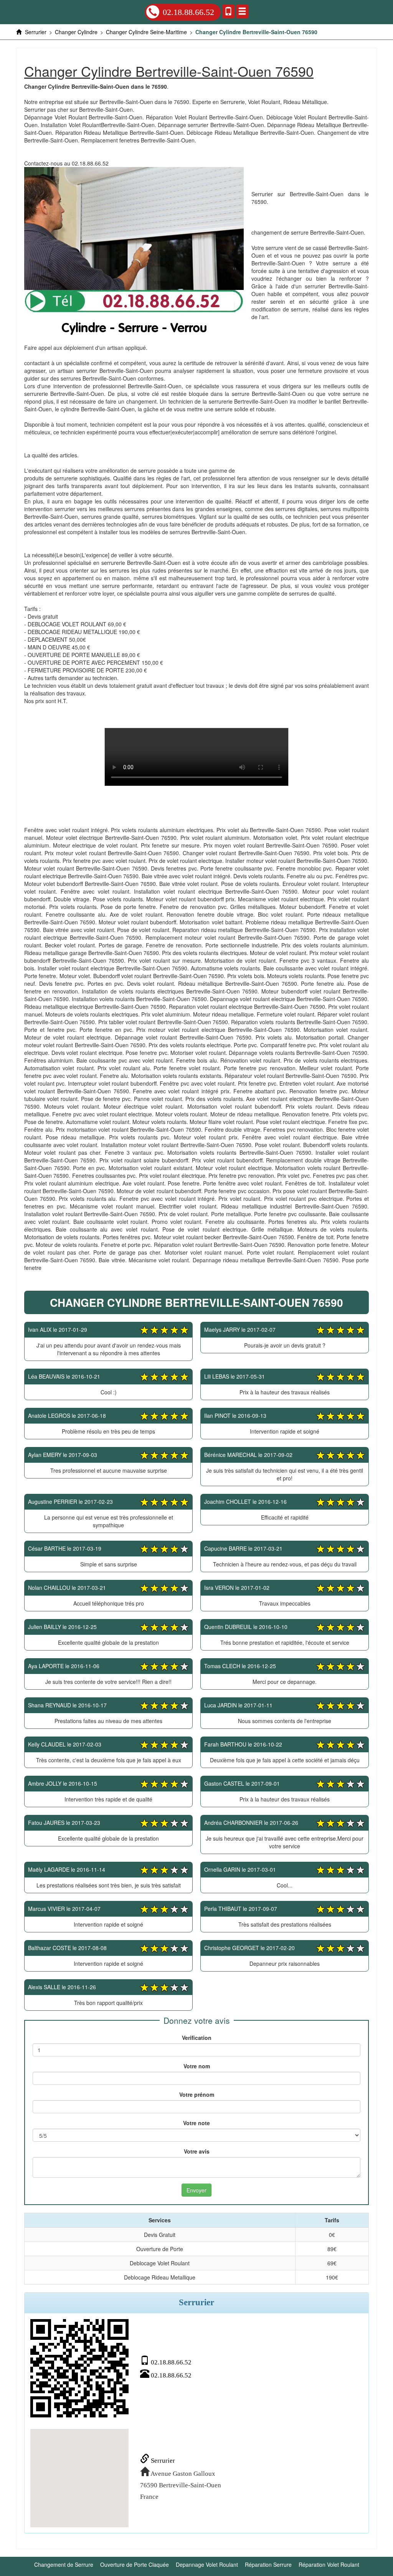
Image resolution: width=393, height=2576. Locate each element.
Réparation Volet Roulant (329, 2564)
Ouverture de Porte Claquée (135, 2564)
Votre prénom (197, 2094)
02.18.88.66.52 (188, 12)
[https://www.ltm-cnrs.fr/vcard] (79, 2368)
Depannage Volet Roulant (207, 2564)
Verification (197, 2038)
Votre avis (197, 2151)
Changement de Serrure (64, 2564)
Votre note (196, 2123)
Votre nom (197, 2066)
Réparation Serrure (268, 2564)
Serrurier (162, 2461)
